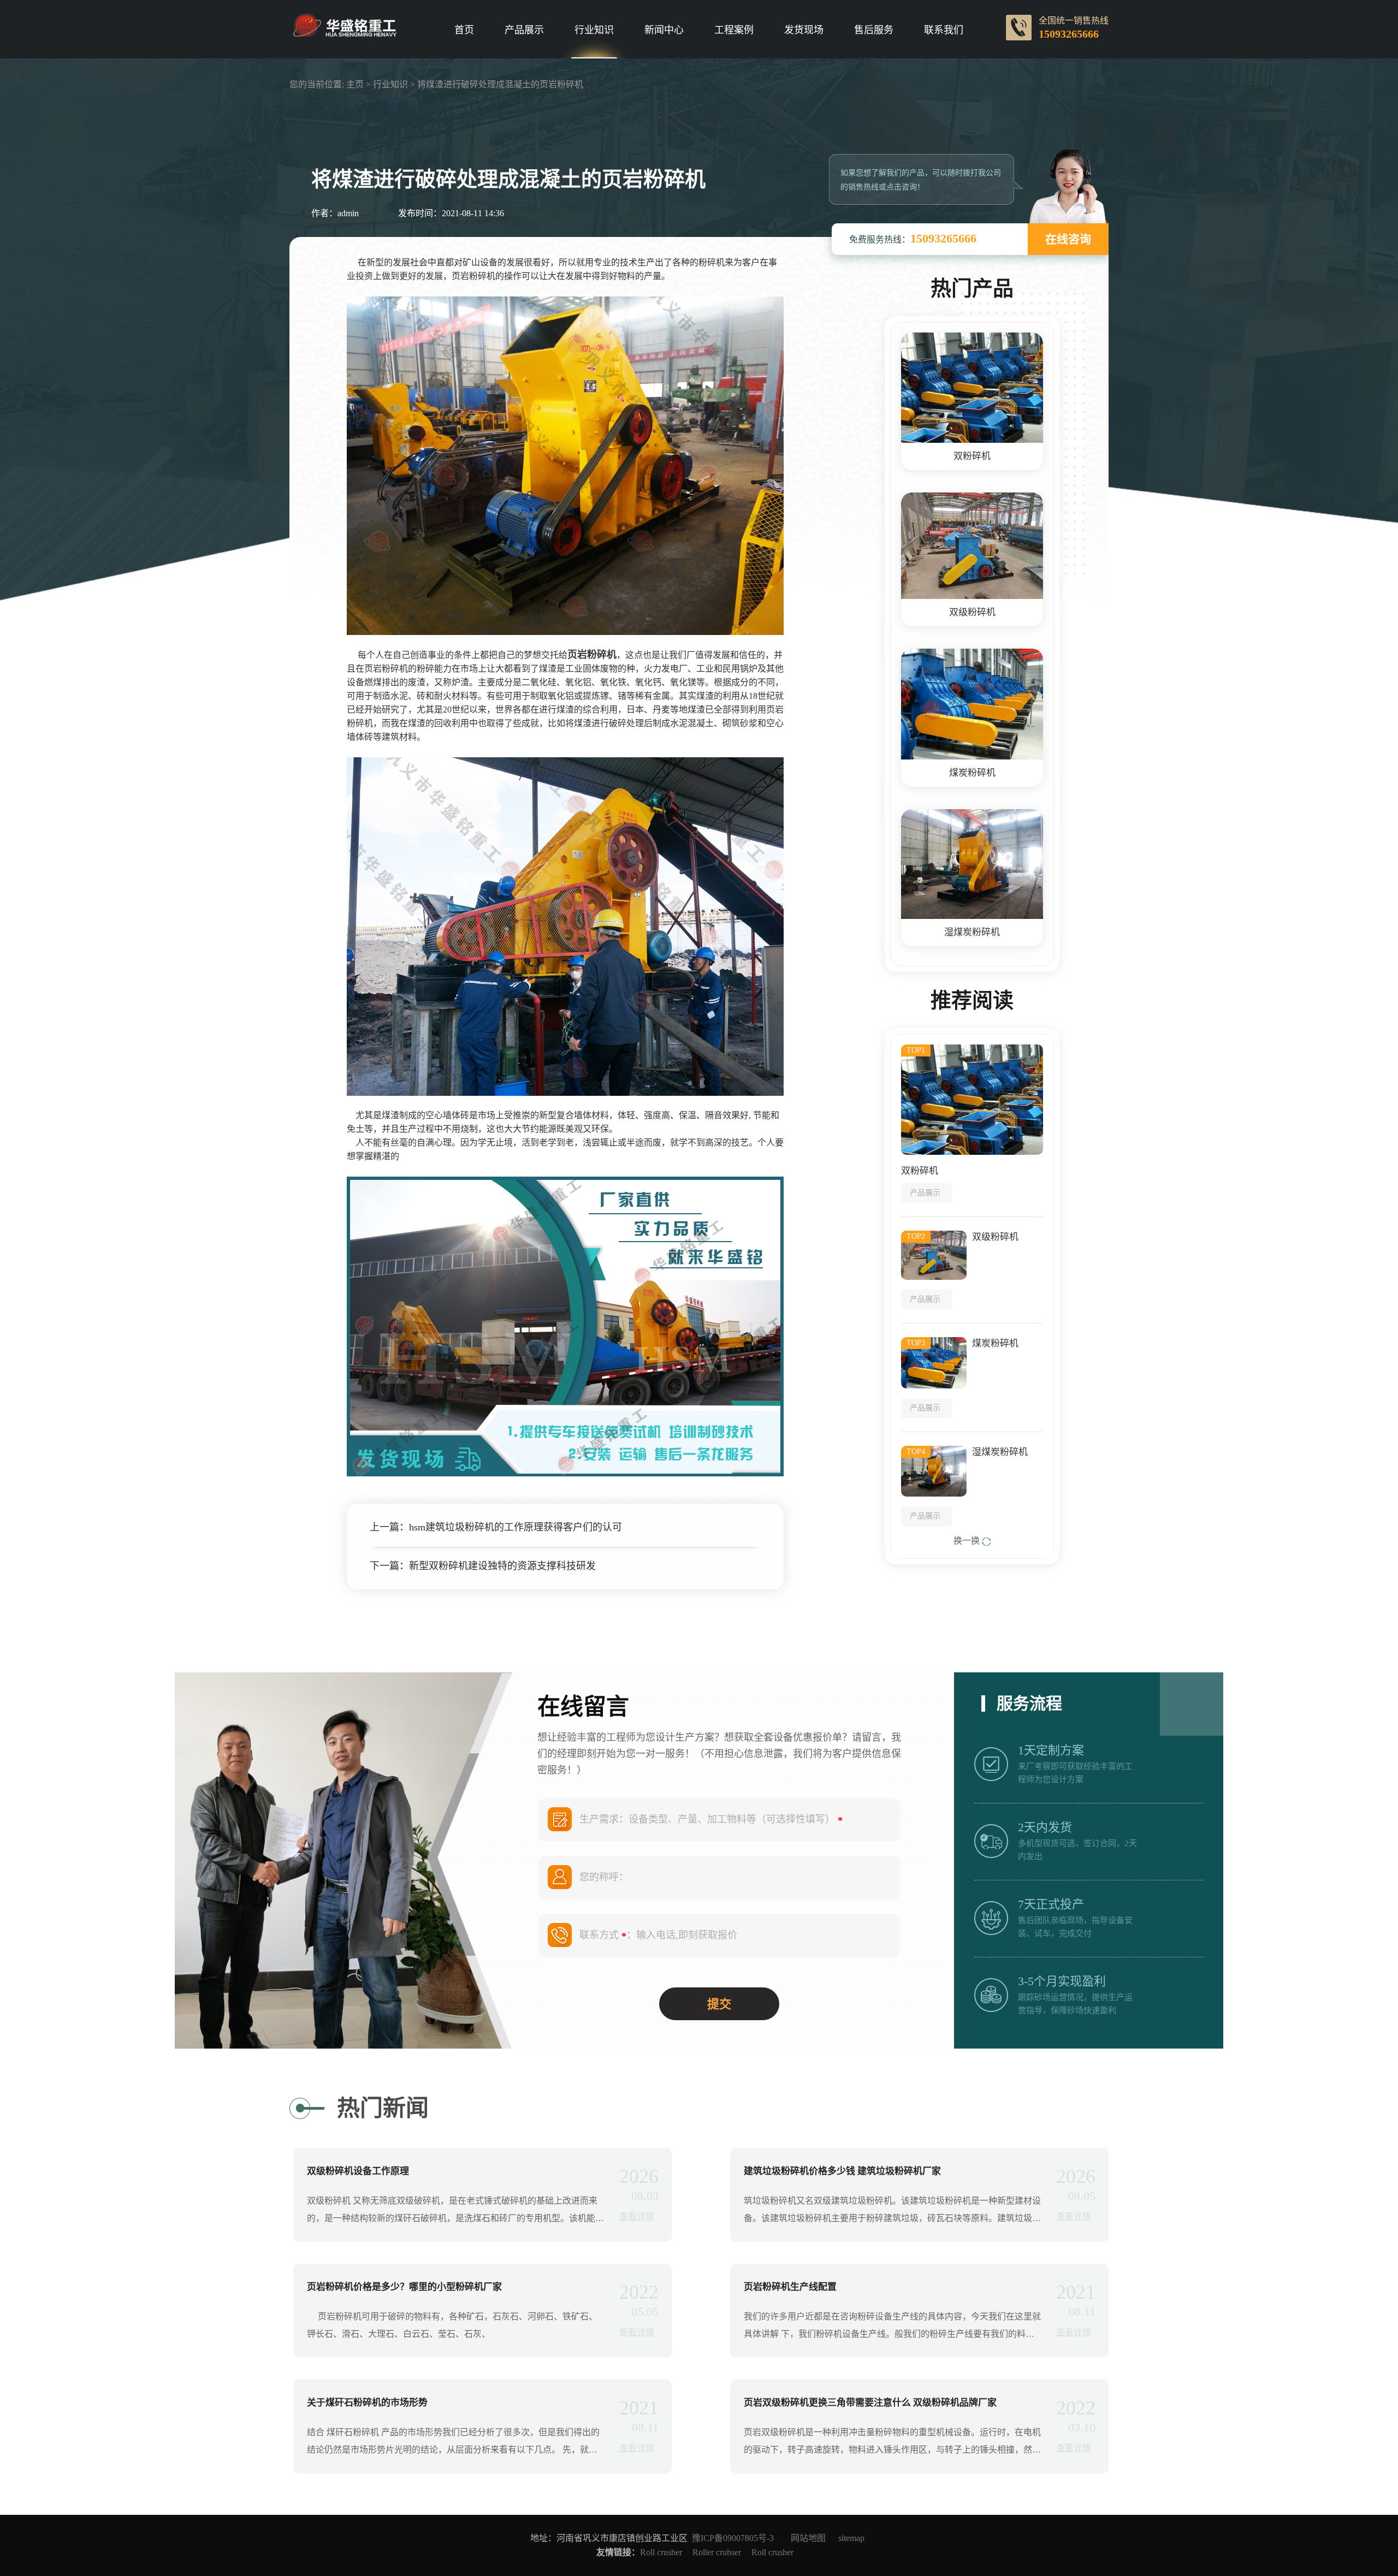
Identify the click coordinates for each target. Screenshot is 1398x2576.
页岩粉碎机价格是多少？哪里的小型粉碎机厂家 (404, 2287)
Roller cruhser (717, 2552)
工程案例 (734, 30)
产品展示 (524, 30)
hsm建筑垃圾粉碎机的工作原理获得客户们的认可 (516, 1527)
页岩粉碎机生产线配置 (790, 2287)
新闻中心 (664, 30)
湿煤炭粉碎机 (972, 932)
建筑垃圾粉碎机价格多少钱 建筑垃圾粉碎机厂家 (842, 2171)
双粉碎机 (972, 456)
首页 (464, 30)
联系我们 (944, 30)
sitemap (851, 2538)
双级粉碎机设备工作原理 (358, 2171)
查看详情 (637, 2216)
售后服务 (874, 30)
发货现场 (804, 30)
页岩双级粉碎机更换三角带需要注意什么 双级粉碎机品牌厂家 (870, 2403)
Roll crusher (661, 2552)
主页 (355, 84)
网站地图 (808, 2538)
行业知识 (594, 30)
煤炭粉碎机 (972, 773)
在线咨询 (1068, 239)
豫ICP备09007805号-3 (733, 2538)
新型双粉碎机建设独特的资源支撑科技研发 (502, 1566)
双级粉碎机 (972, 612)
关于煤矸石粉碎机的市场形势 (367, 2403)
